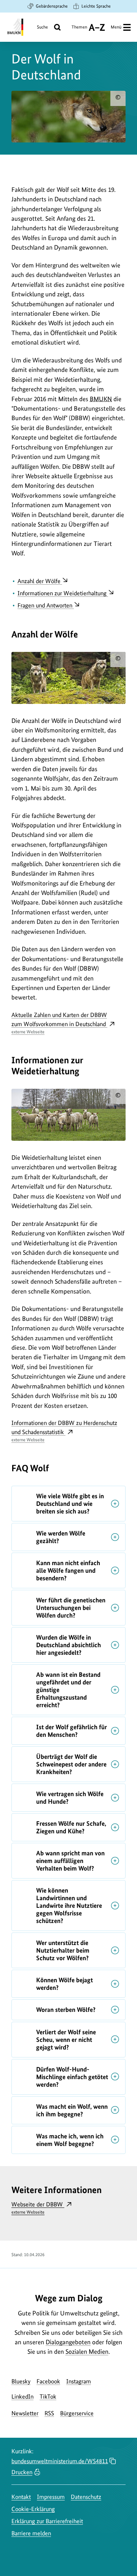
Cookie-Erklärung (33, 2509)
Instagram (79, 2381)
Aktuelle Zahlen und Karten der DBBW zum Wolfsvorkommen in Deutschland (59, 1023)
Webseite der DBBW (38, 2208)
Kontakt (21, 2497)
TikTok (48, 2397)
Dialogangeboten (68, 2342)
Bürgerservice (77, 2413)
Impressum (51, 2497)
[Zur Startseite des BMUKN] (15, 27)
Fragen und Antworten (46, 605)
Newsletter (25, 2413)
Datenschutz (86, 2497)
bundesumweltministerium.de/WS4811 (60, 2461)
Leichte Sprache (96, 6)
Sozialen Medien (87, 2351)
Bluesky (21, 2381)
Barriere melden (31, 2533)
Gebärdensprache (52, 6)
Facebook (48, 2381)
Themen (79, 30)
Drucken (22, 2472)
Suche (42, 27)
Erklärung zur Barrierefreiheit (47, 2521)
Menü (116, 27)
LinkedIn (22, 2397)
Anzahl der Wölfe (40, 581)
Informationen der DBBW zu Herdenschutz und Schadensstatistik (64, 1431)
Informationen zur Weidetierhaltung (63, 593)
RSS (49, 2413)
